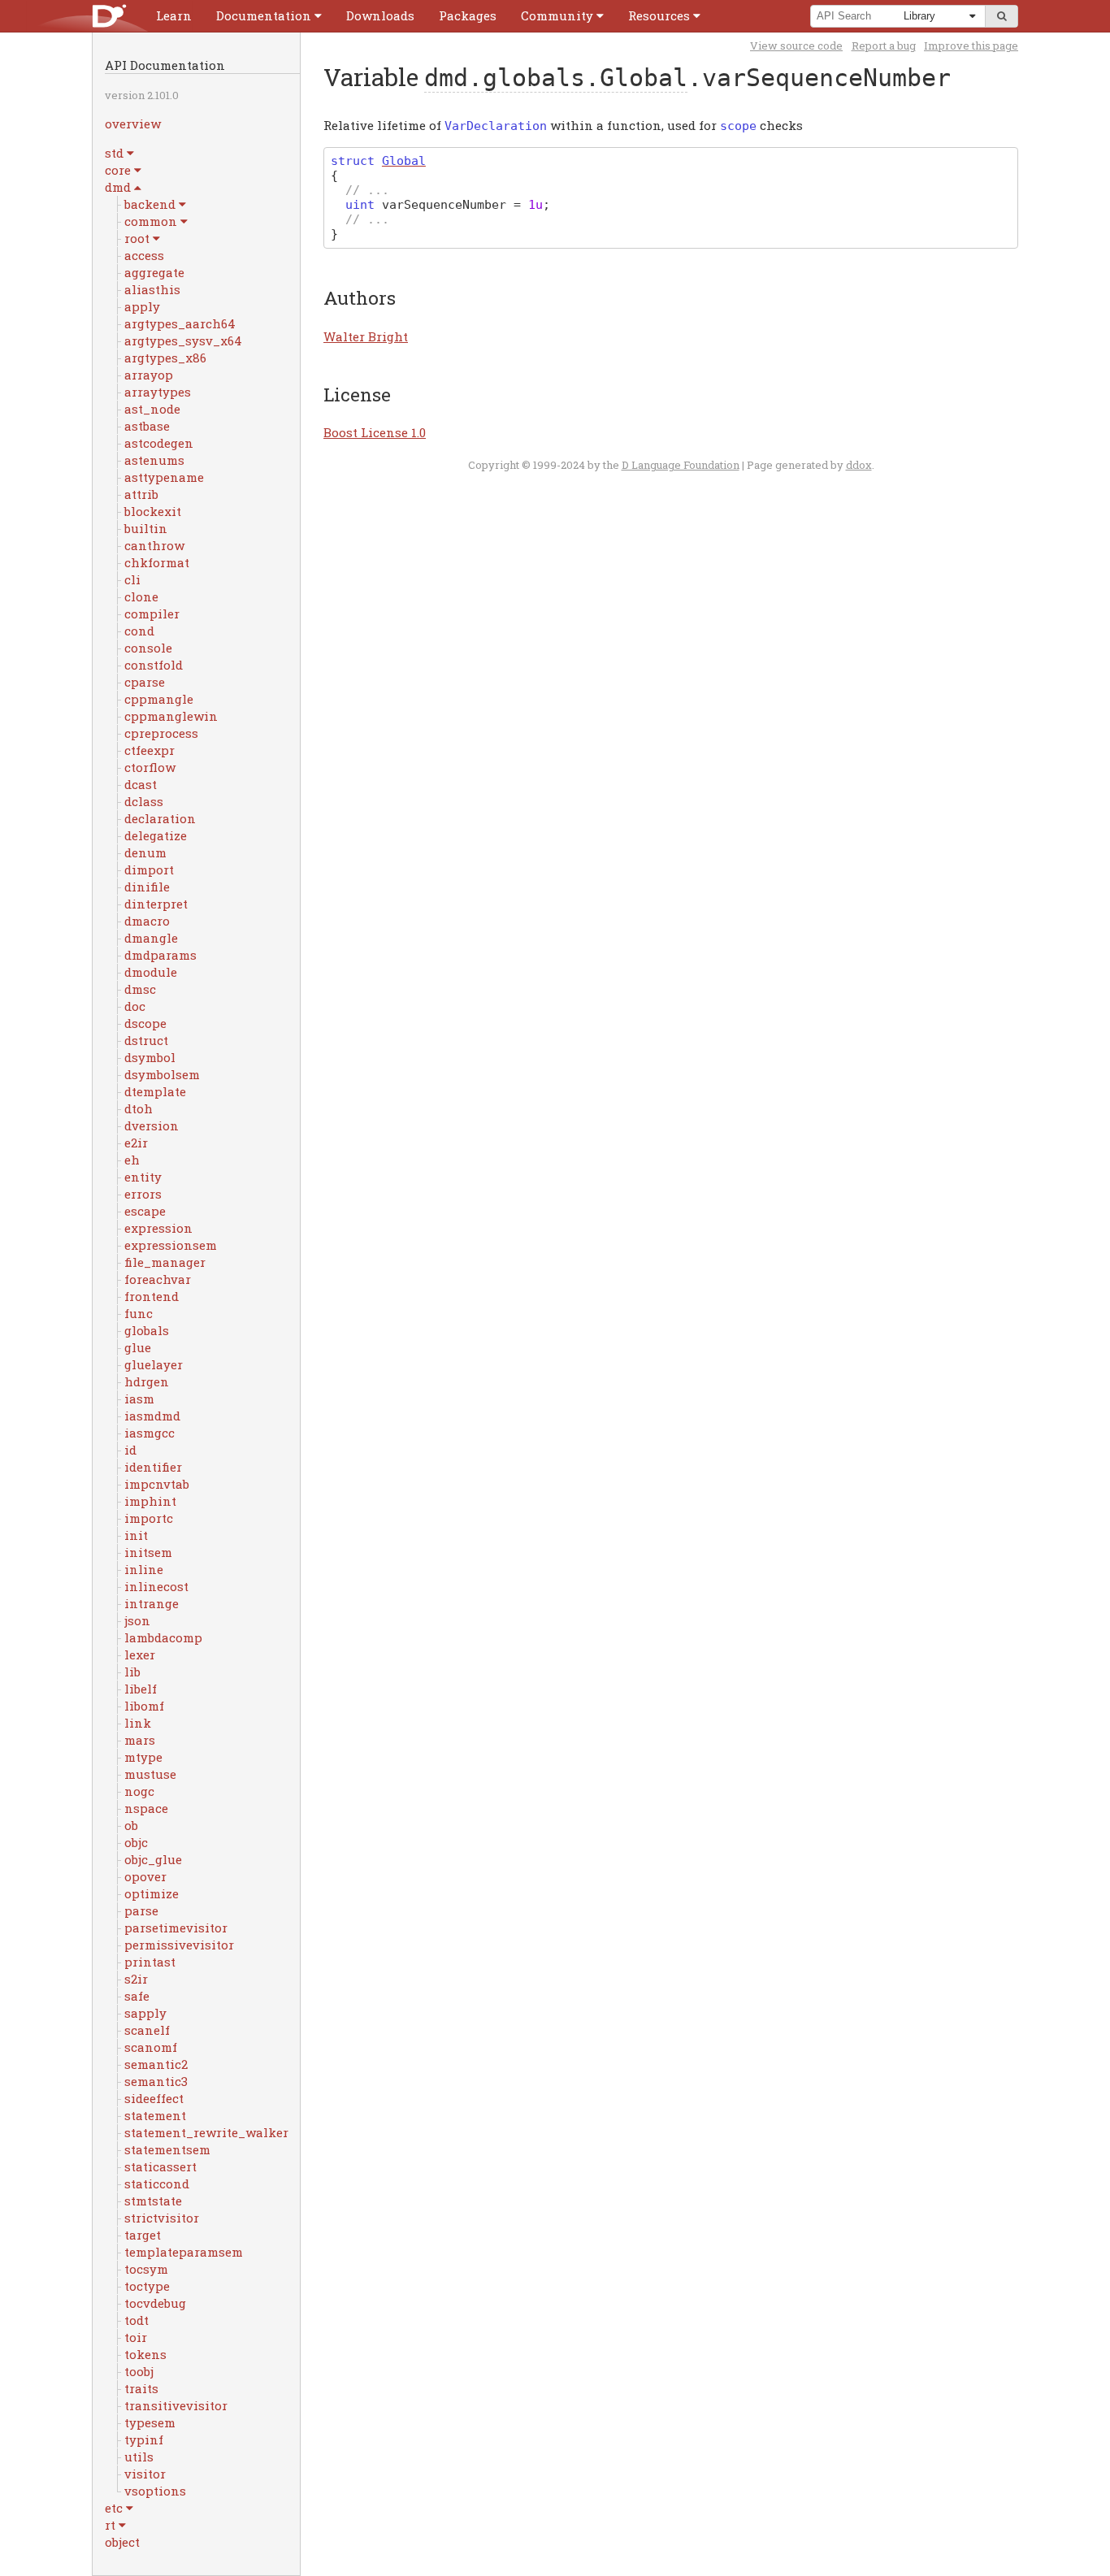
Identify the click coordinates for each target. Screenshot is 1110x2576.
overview (133, 124)
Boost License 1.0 (375, 432)
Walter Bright (366, 336)
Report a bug (884, 46)
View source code (796, 46)
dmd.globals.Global (556, 78)
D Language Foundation (681, 465)
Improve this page (971, 46)
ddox (859, 465)
